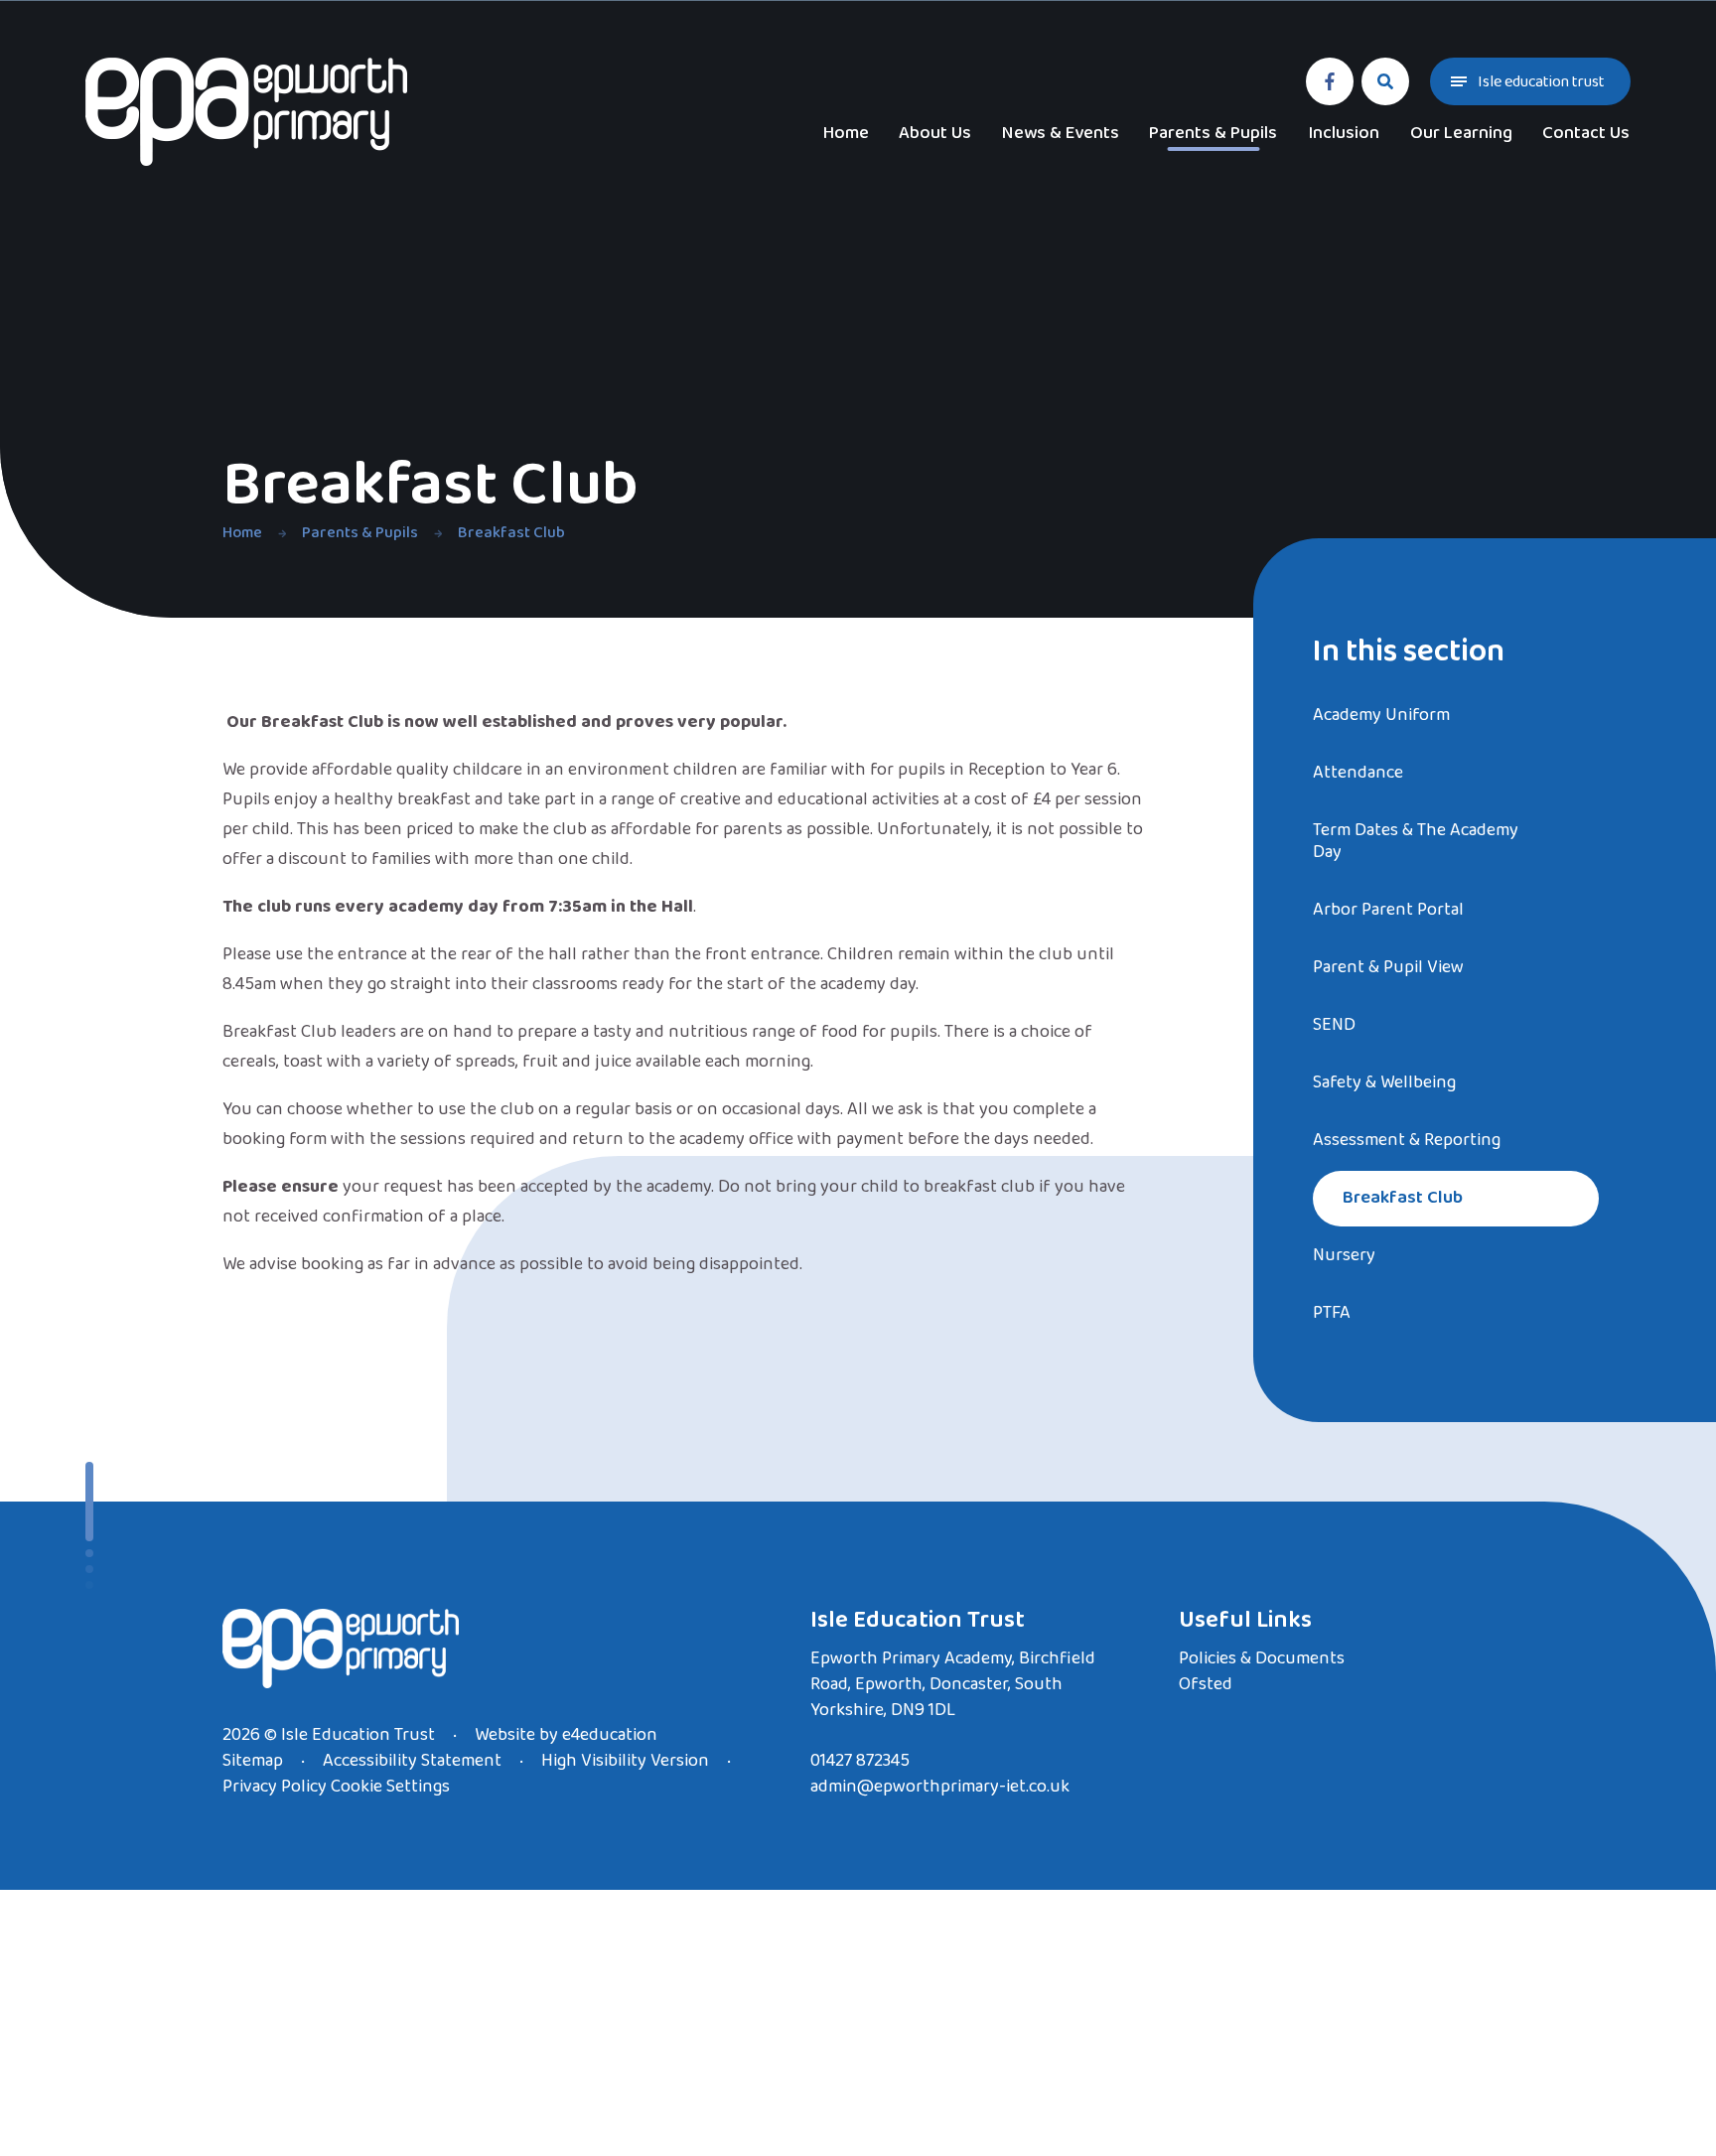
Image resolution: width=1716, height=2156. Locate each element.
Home (242, 533)
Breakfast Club (511, 533)
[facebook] (1330, 81)
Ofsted (1206, 1684)
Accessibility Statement (412, 1761)
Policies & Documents (1262, 1658)
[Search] (1385, 81)
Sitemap (253, 1761)
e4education (610, 1735)
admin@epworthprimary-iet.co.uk (940, 1787)
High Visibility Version (625, 1761)
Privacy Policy (275, 1787)
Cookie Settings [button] (390, 1787)
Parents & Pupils (360, 533)
